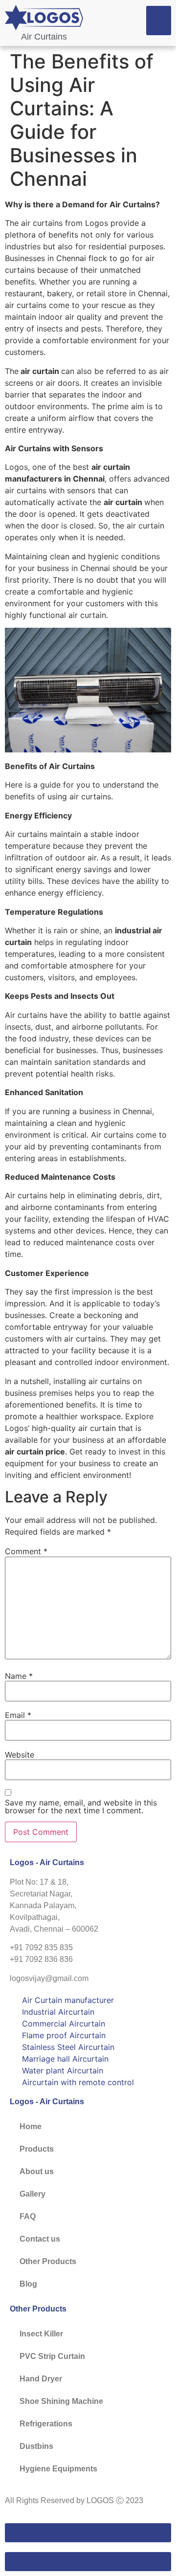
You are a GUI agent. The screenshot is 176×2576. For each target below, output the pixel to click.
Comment (26, 1551)
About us (37, 2171)
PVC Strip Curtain (52, 2356)
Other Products (48, 2261)
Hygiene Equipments (58, 2469)
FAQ (28, 2216)
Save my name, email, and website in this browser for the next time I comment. (81, 1806)
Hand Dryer (41, 2379)
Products (37, 2149)
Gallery (33, 2194)
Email (18, 1715)
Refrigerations (46, 2424)
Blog (28, 2284)
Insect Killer (41, 2334)
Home (31, 2126)
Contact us (40, 2239)
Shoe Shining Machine (61, 2401)
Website (20, 1755)
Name (19, 1676)
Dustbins (36, 2446)
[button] (159, 21)
